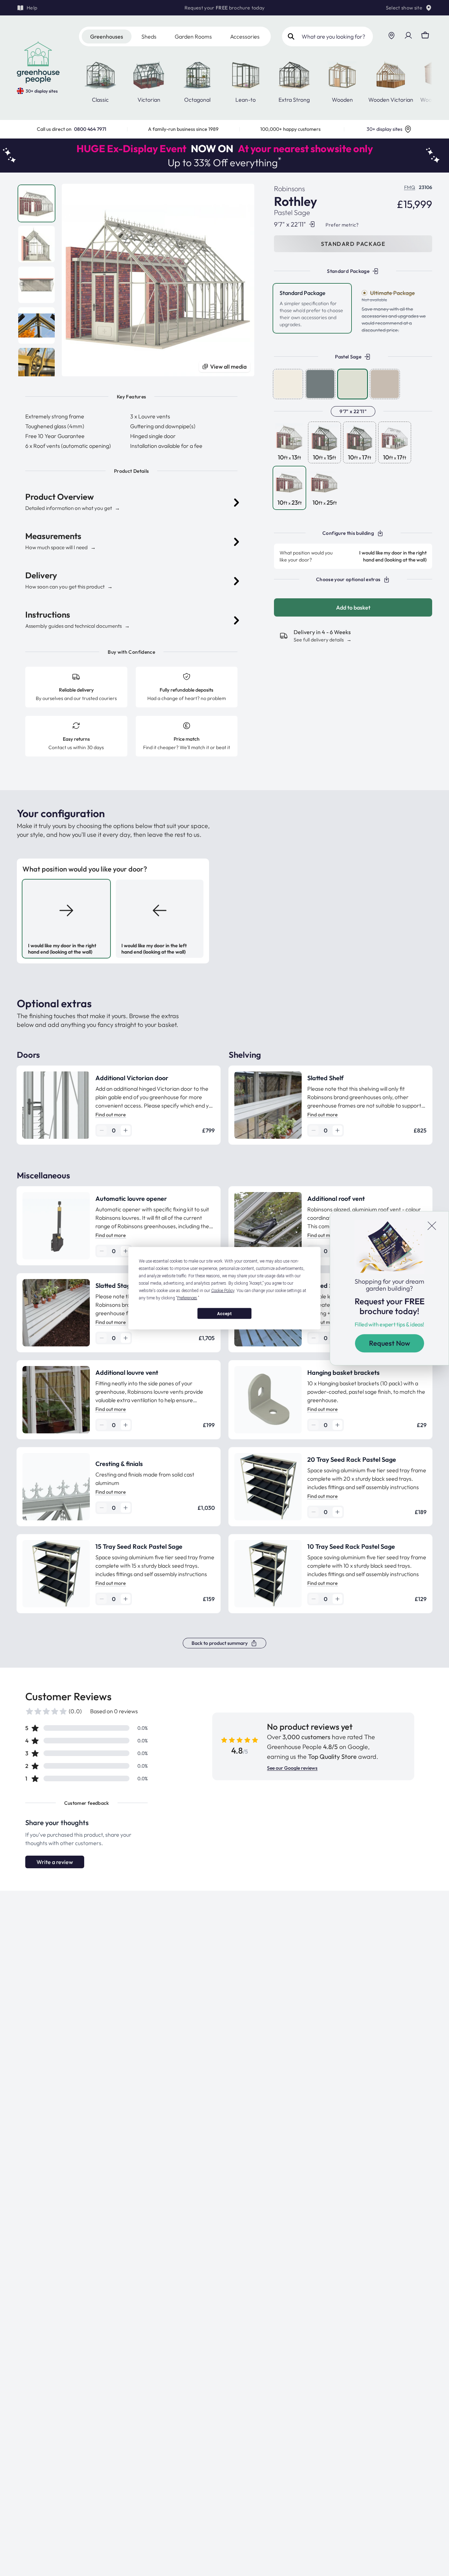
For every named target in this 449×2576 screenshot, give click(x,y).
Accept (224, 1313)
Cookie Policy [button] (223, 1290)
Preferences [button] (187, 1298)
